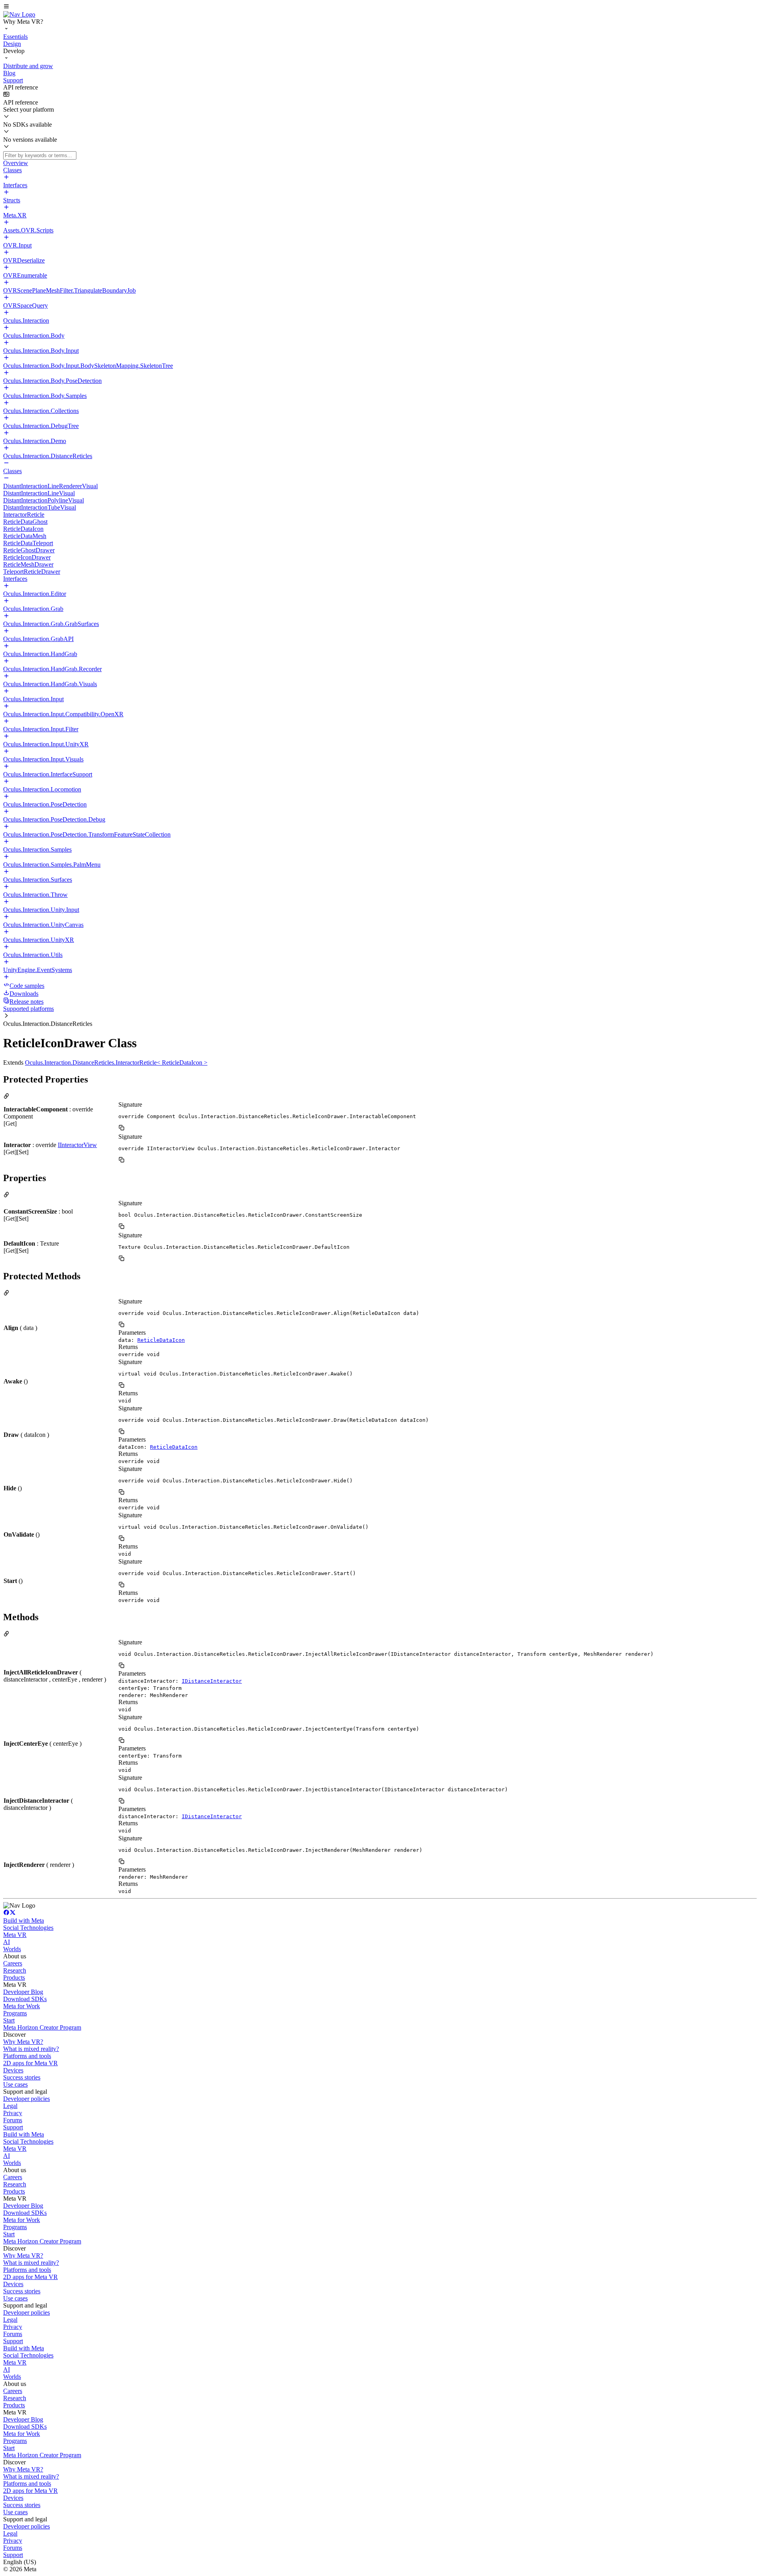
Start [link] (9, 2020)
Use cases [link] (15, 2084)
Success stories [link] (22, 2077)
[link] (19, 14)
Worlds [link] (12, 1949)
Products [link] (14, 1978)
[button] (380, 7)
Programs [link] (15, 2013)
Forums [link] (13, 2120)
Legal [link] (10, 2106)
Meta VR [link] (15, 1935)
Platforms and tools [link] (27, 2056)
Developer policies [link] (27, 2099)
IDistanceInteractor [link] (212, 1681)
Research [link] (15, 1970)
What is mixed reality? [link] (31, 2049)
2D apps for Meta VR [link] (30, 2063)
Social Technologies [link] (28, 1928)
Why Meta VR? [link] (23, 2042)
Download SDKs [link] (25, 1999)
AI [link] (7, 1942)
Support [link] (13, 2127)
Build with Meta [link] (24, 1921)
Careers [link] (13, 1963)
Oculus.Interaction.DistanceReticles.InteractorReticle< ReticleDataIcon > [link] (116, 1063)
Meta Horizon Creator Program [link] (42, 2027)
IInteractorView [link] (77, 1145)
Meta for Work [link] (22, 2006)
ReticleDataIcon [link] (161, 1340)
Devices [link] (13, 2070)
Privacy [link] (13, 2113)
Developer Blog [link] (23, 1992)
